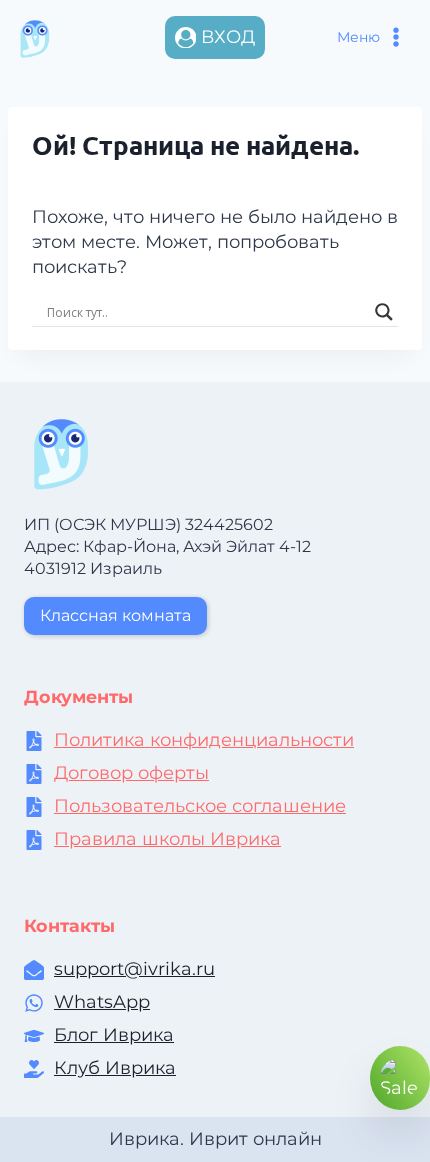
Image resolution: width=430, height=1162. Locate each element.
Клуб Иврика (115, 1068)
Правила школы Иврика (167, 839)
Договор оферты (131, 773)
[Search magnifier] (384, 312)
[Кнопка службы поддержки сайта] (400, 1078)
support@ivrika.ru (134, 969)
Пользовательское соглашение (200, 806)
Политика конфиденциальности (204, 740)
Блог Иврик (108, 1035)
